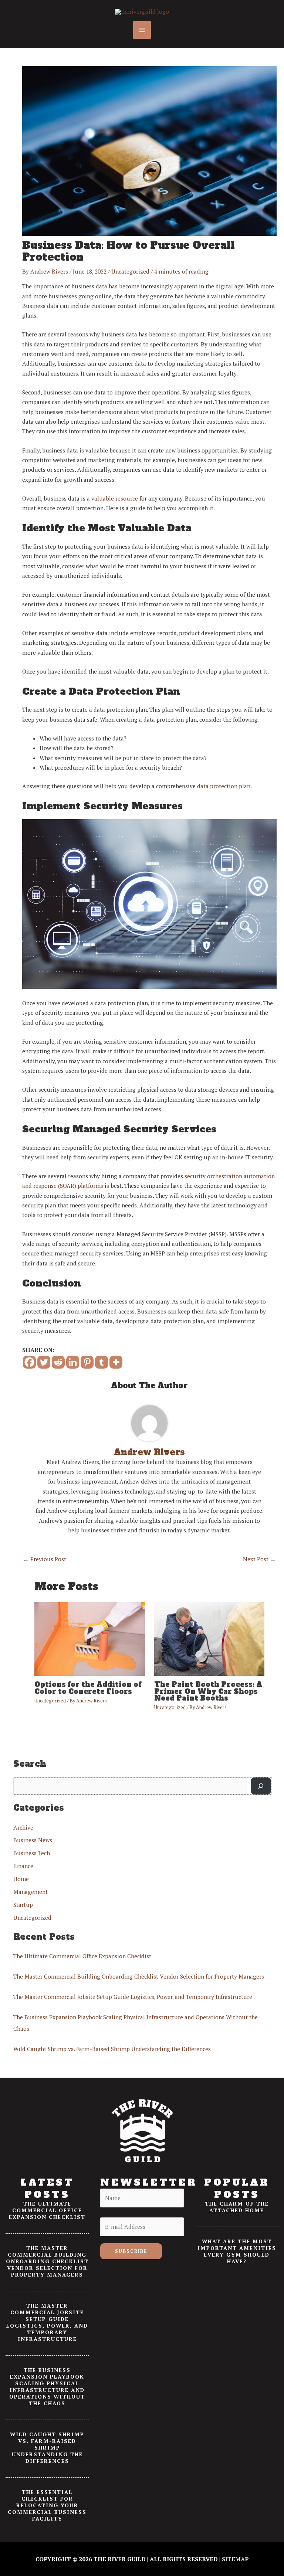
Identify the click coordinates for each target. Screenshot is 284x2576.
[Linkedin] (73, 1362)
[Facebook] (29, 1362)
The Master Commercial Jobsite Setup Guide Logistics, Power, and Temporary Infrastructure (133, 1997)
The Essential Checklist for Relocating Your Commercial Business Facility (47, 2505)
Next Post (259, 1559)
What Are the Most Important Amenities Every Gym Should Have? (237, 2251)
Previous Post (45, 1559)
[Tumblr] (102, 1362)
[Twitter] (44, 1362)
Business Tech (32, 1853)
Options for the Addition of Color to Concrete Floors (88, 1688)
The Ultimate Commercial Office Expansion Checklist (82, 1956)
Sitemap (235, 2559)
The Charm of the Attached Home (237, 2207)
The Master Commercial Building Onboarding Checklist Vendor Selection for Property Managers (139, 1976)
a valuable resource (112, 498)
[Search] (261, 1786)
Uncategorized (130, 271)
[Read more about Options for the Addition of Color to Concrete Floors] (89, 1638)
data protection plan (224, 786)
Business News (33, 1840)
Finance (23, 1866)
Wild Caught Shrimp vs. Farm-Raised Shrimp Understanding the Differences (112, 2049)
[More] (116, 1362)
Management (31, 1892)
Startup (23, 1905)
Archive (23, 1827)
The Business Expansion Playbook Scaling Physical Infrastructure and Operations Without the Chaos (47, 2387)
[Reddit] (58, 1362)
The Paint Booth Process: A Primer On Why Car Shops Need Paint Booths (208, 1691)
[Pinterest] (87, 1362)
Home (21, 1879)
